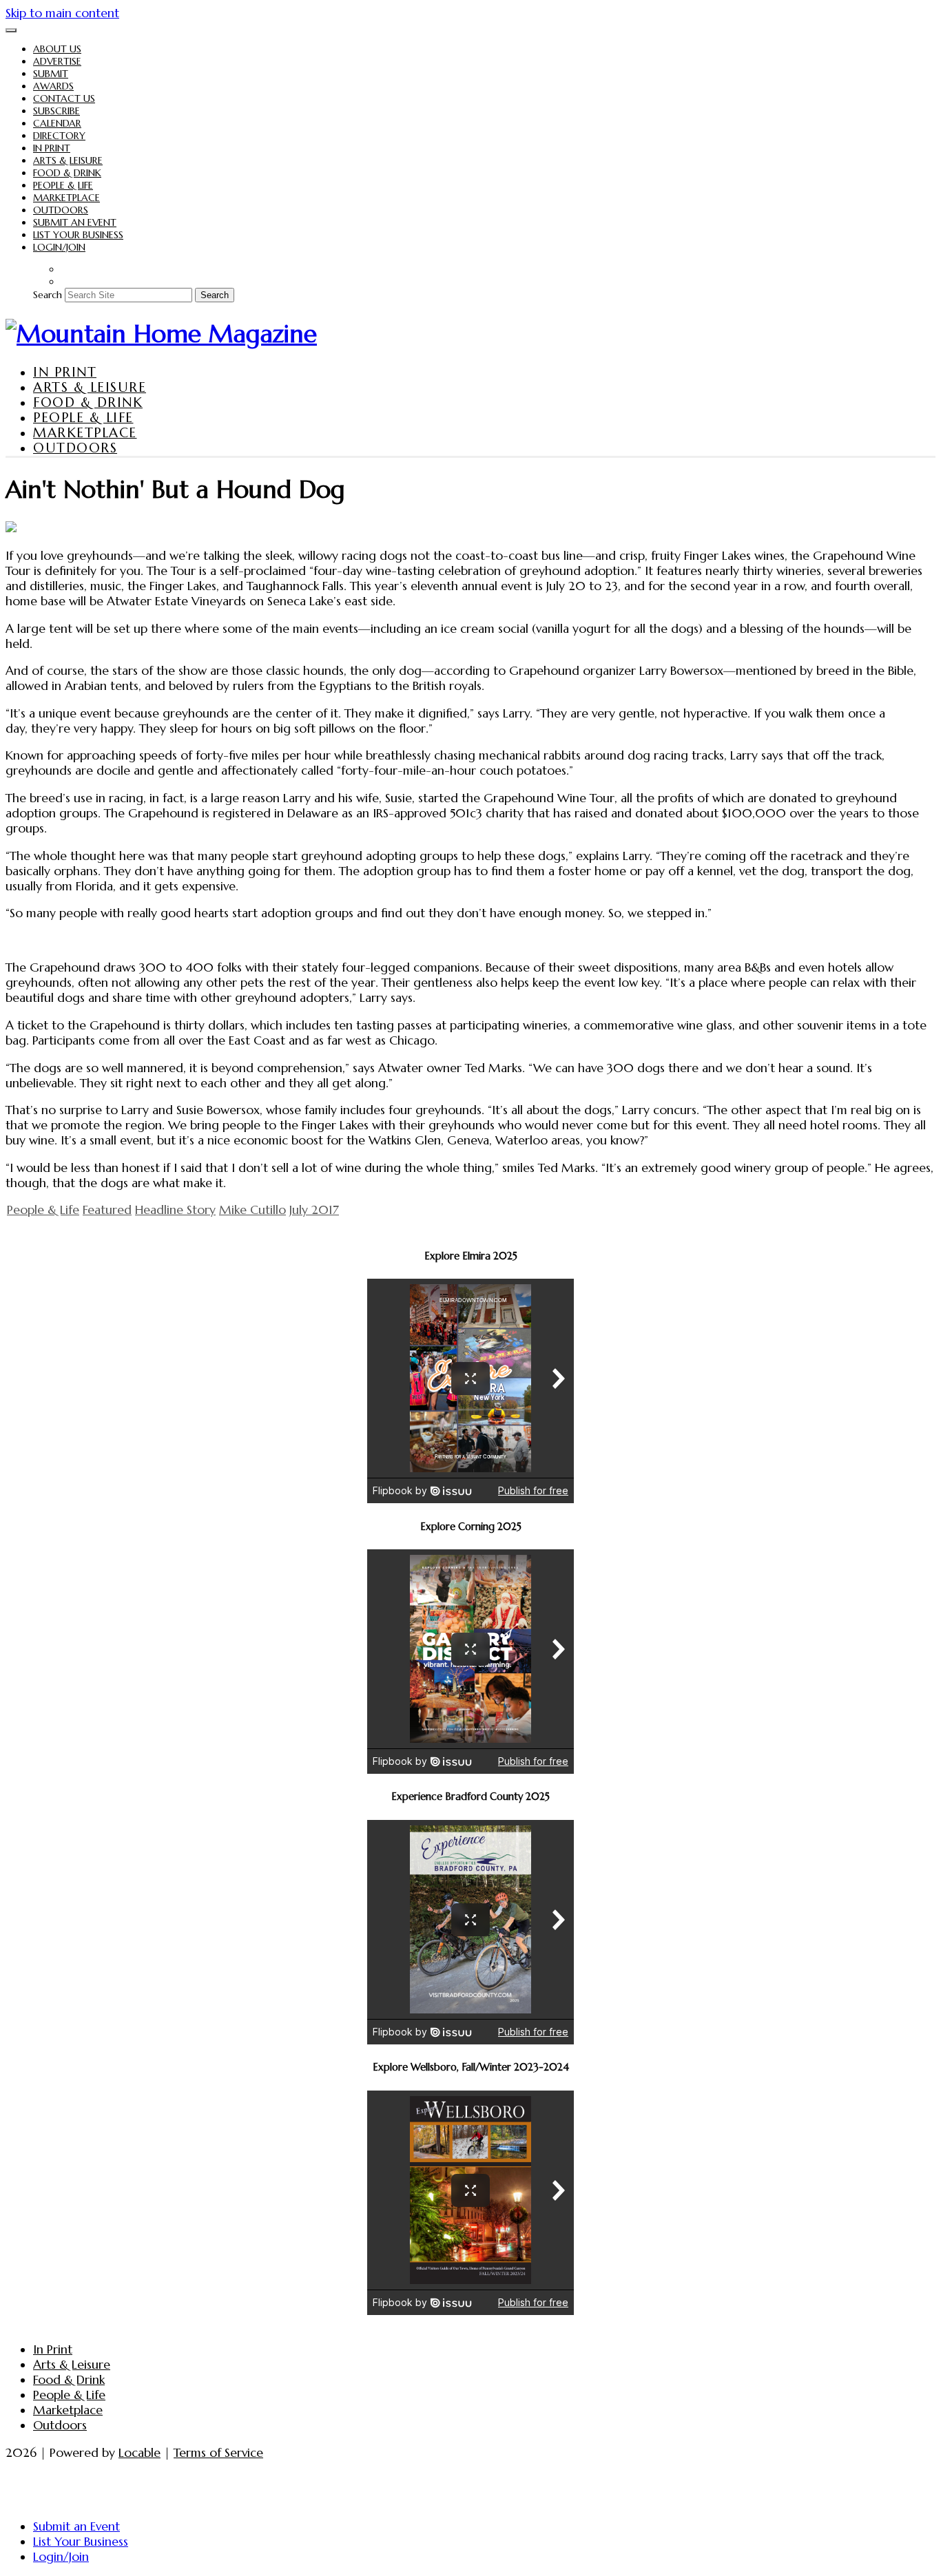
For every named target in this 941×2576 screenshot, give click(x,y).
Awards (53, 86)
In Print (52, 148)
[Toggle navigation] (11, 30)
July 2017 (314, 1210)
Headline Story (175, 1210)
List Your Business (78, 235)
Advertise (57, 61)
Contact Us (64, 98)
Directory (59, 136)
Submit (51, 74)
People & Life (63, 185)
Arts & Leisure (68, 160)
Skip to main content (62, 13)
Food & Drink (67, 173)
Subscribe (56, 111)
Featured (107, 1210)
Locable (139, 2453)
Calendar (57, 123)
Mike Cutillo (252, 1210)
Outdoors (61, 210)
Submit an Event (75, 222)
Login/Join (59, 247)
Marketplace (66, 198)
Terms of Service (218, 2453)
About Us (57, 49)
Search (48, 295)
